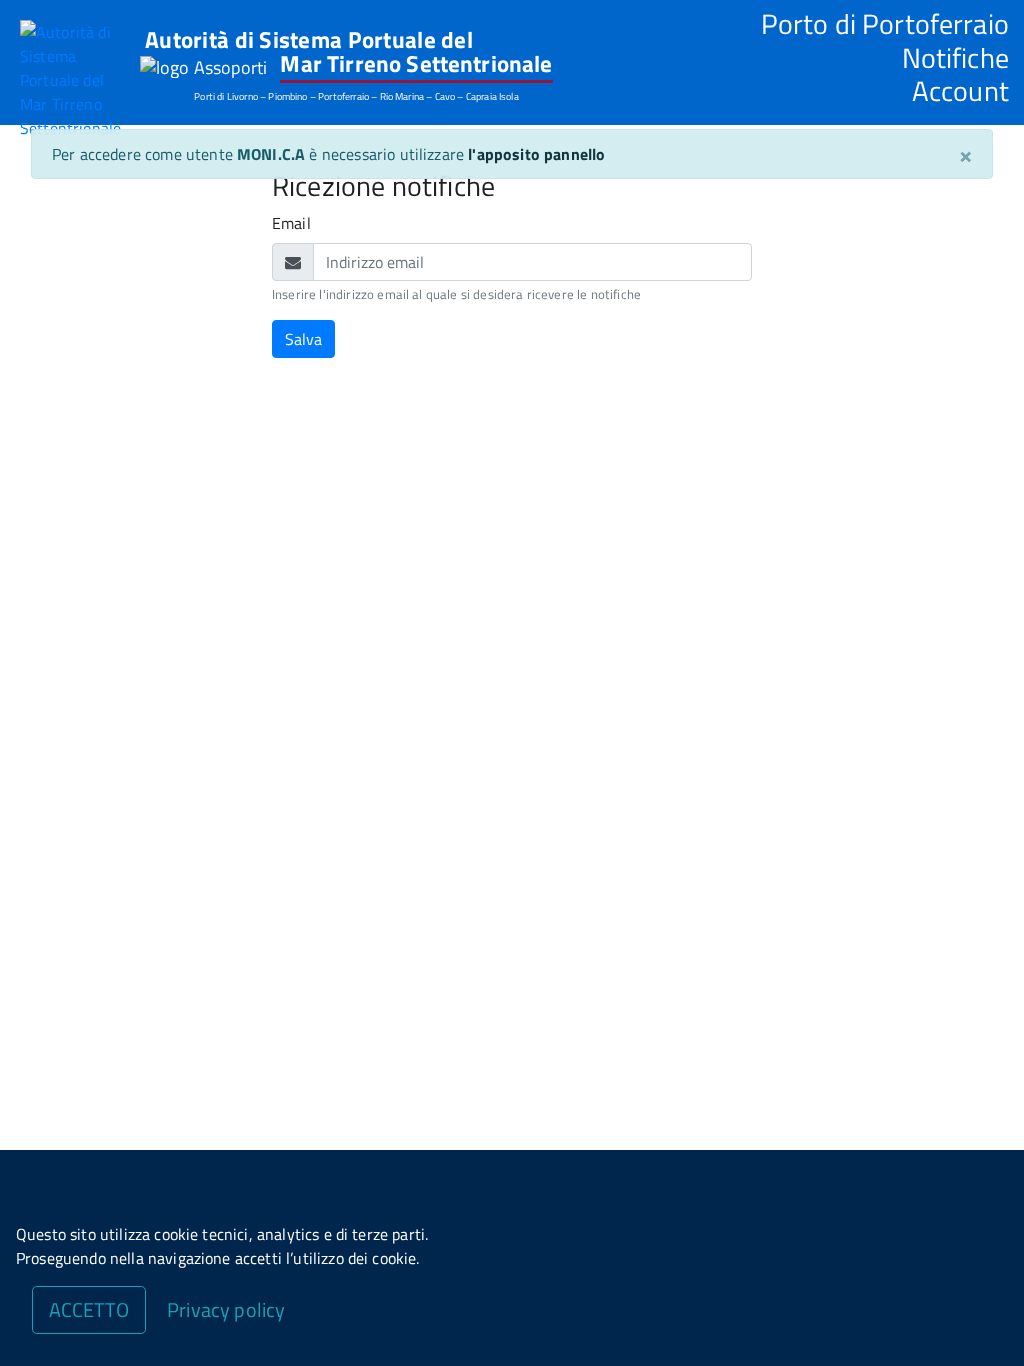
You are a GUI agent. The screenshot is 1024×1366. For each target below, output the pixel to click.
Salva (303, 339)
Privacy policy (226, 1309)
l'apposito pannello (536, 154)
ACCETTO (89, 1309)
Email (291, 223)
